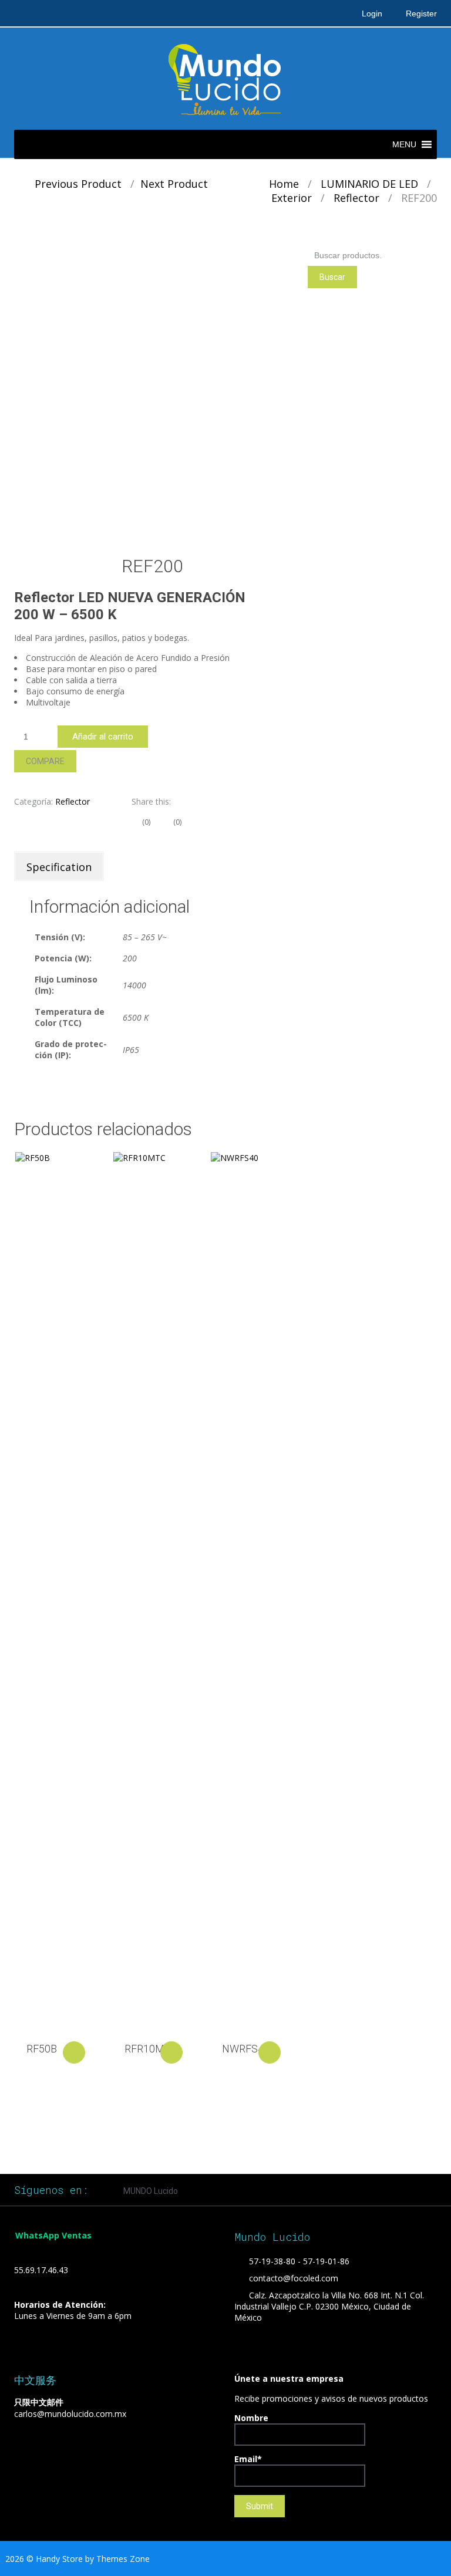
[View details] (54, 1592)
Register (421, 13)
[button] (404, 144)
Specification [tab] (59, 867)
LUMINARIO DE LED (369, 184)
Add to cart (74, 2052)
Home (284, 184)
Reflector (356, 198)
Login (372, 13)
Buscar (332, 277)
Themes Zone (123, 2559)
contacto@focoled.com (294, 2278)
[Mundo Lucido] (225, 78)
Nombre (251, 2418)
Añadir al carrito (103, 737)
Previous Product (74, 184)
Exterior (292, 198)
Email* (248, 2459)
